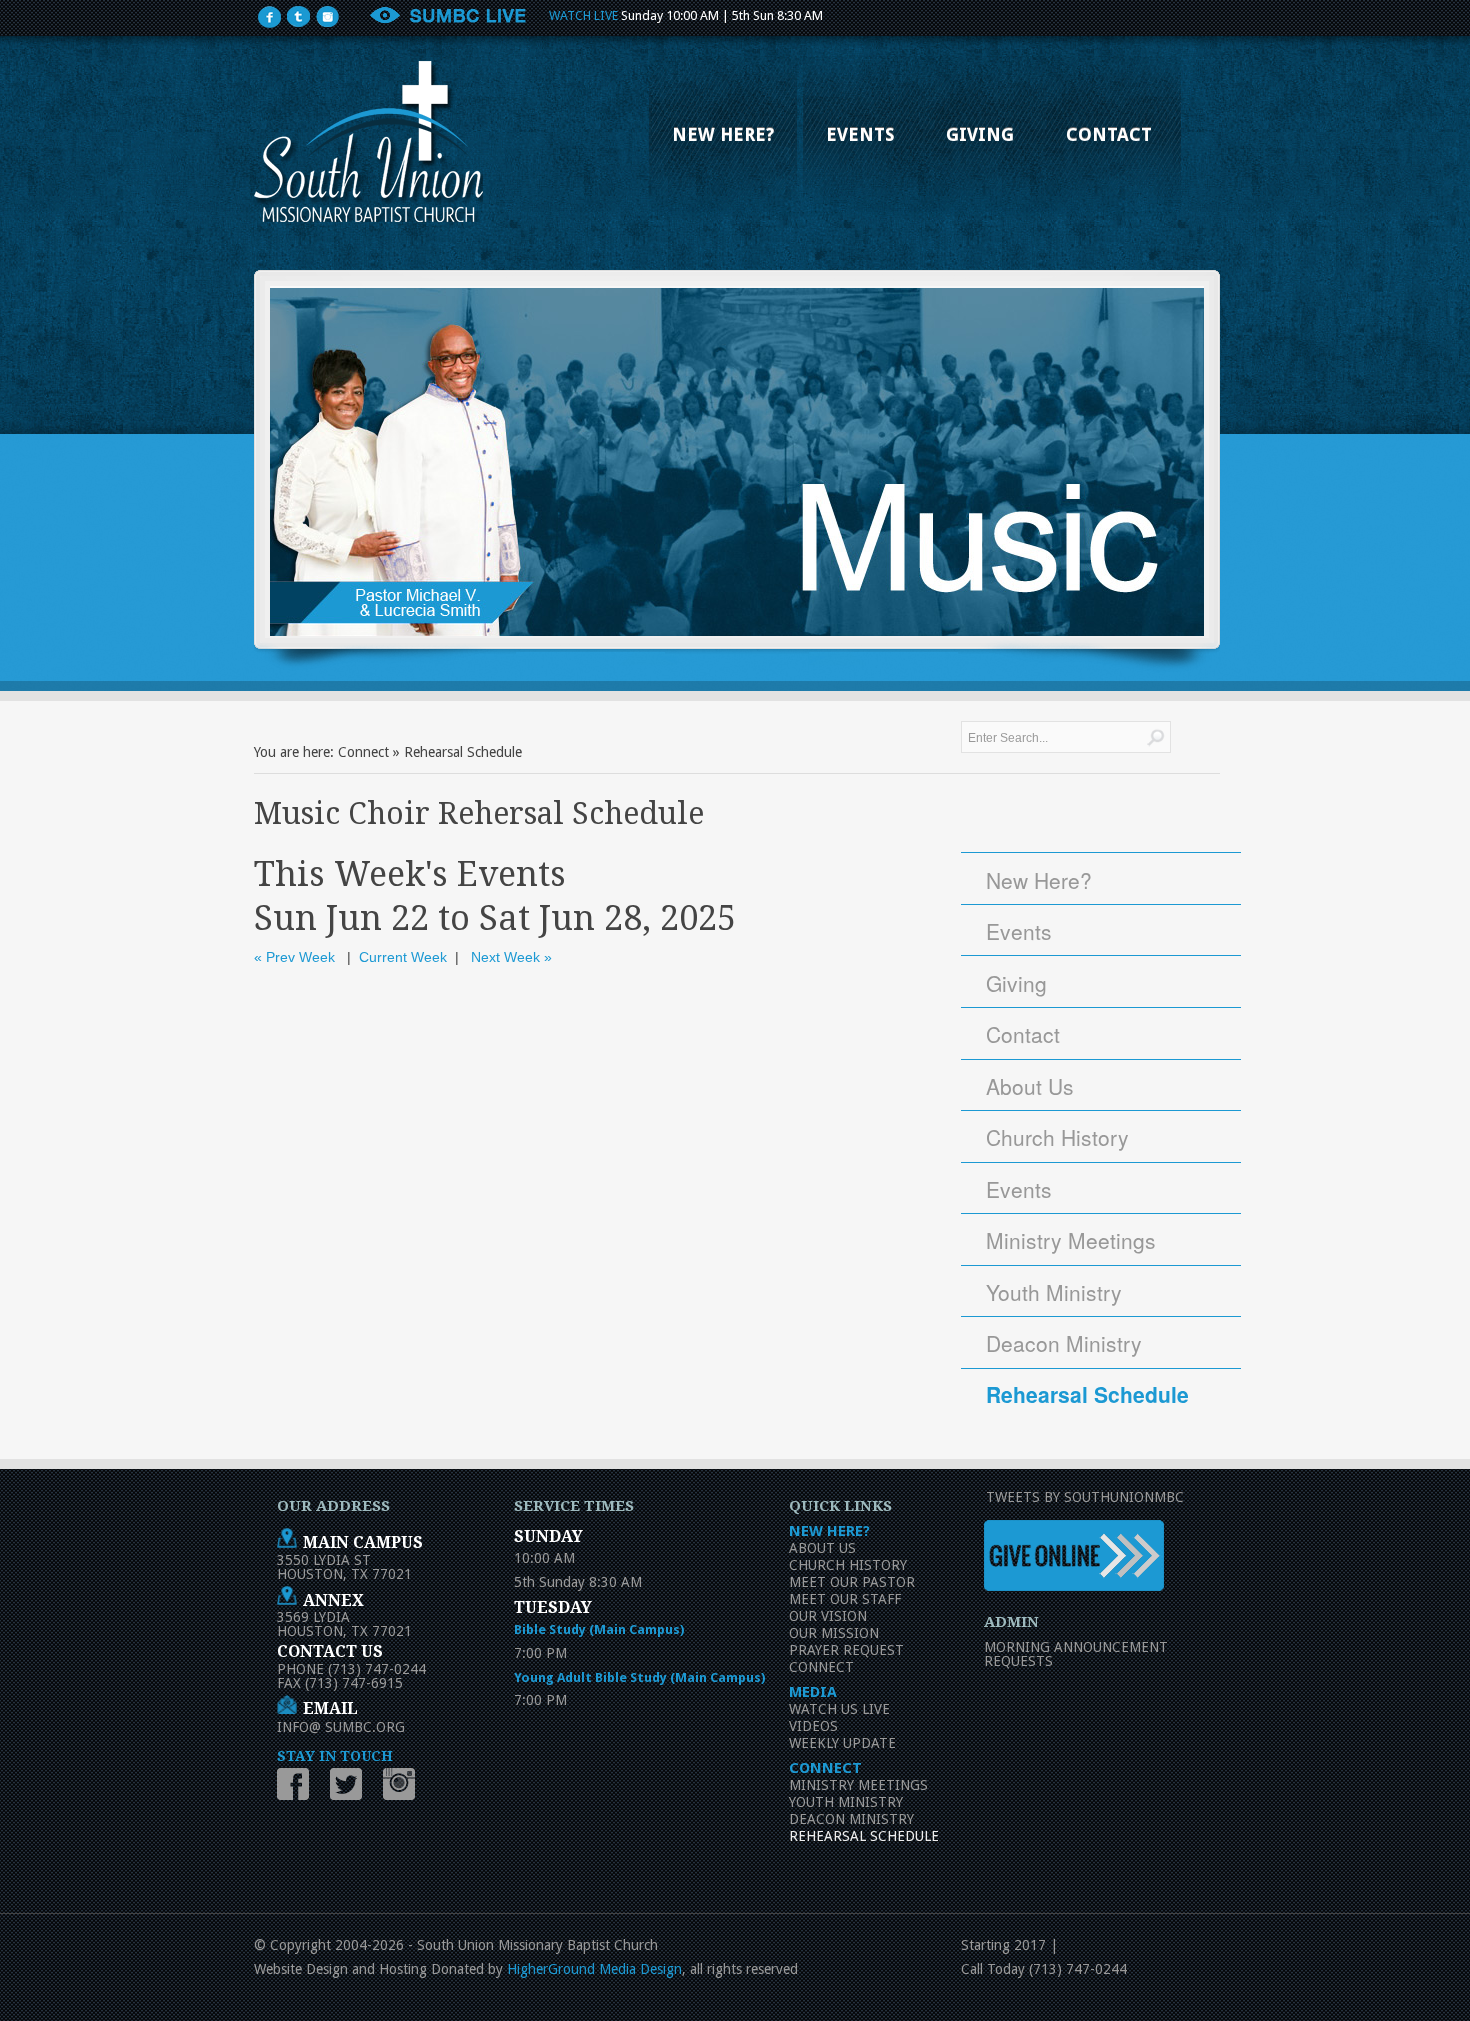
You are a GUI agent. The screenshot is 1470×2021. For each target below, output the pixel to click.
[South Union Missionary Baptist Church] (368, 141)
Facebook (297, 1785)
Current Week (403, 957)
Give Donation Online (1078, 1556)
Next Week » (511, 957)
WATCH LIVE (583, 15)
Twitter (350, 1785)
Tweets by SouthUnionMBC (1085, 1497)
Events (1019, 931)
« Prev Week (294, 957)
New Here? (1039, 880)
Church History (1057, 1137)
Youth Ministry (1054, 1292)
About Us (1030, 1086)
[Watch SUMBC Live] (447, 19)
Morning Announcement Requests (1076, 1654)
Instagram (403, 1785)
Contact (1023, 1034)
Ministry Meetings (1071, 1240)
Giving (1016, 983)
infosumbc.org (341, 1727)
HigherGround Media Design (594, 1969)
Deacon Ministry (1064, 1343)
